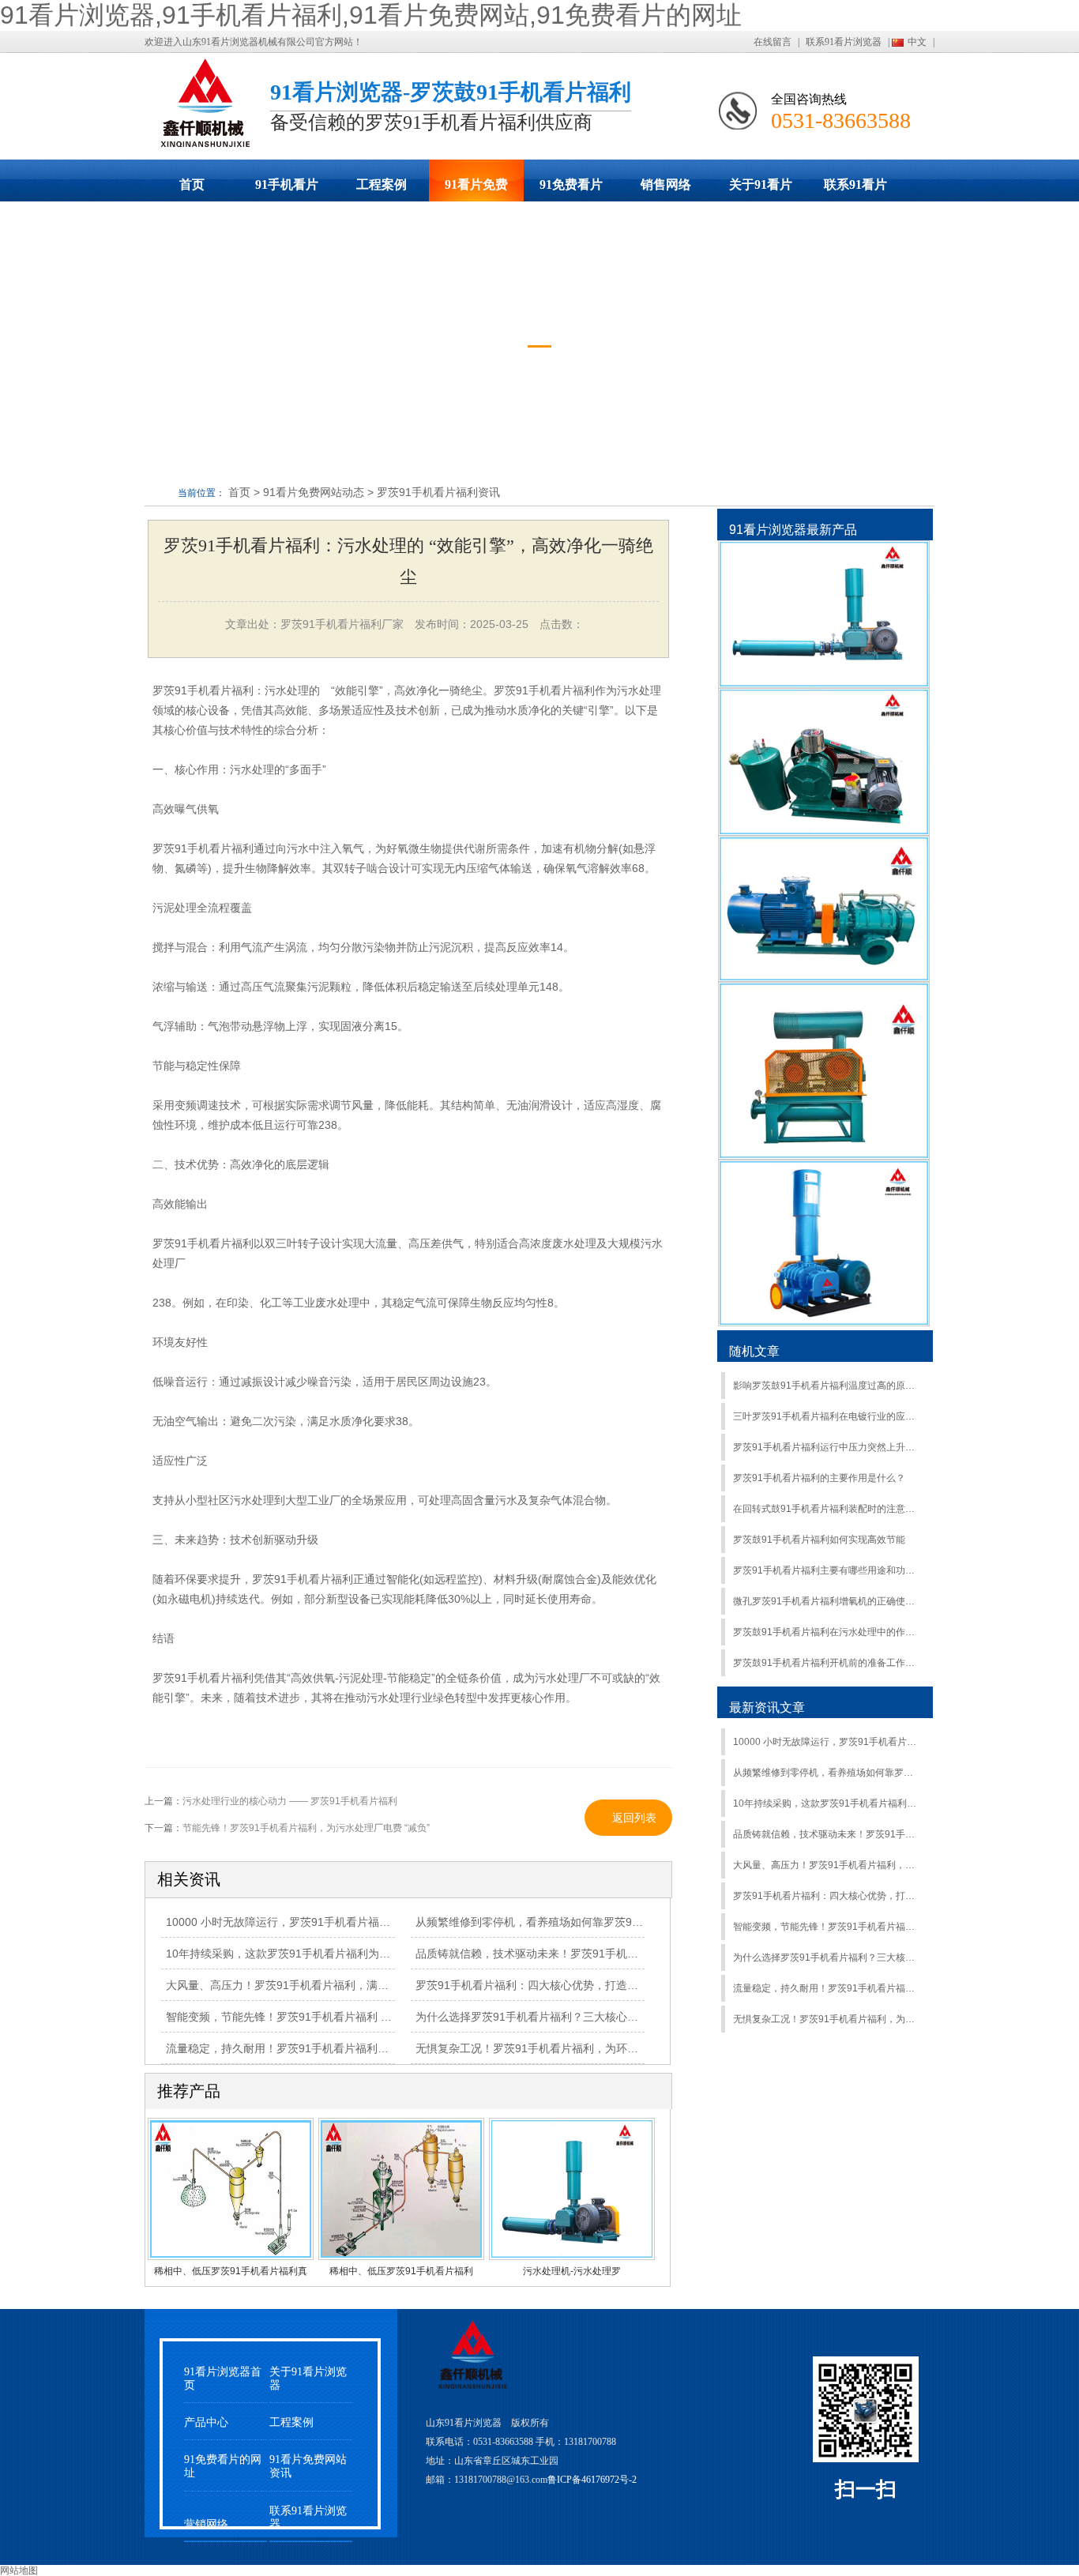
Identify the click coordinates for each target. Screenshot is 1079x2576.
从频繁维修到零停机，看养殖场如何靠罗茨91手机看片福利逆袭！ (827, 1773)
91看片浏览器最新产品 (793, 530)
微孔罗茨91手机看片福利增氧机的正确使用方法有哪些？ (827, 1601)
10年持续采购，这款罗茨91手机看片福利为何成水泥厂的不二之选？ (827, 1803)
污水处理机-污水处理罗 (572, 2271)
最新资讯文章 (767, 1707)
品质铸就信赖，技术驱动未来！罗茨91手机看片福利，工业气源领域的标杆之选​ (827, 1834)
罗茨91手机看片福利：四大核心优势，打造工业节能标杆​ (827, 1896)
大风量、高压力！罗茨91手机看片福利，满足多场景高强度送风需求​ (827, 1865)
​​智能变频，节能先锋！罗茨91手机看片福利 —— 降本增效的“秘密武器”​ (827, 1927)
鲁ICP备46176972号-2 (592, 2480)
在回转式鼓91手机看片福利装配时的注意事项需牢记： (827, 1509)
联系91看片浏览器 (844, 42)
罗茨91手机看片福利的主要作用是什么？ (819, 1478)
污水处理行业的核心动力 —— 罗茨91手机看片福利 (290, 1801)
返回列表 (634, 1818)
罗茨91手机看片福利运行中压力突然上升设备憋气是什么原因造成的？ (827, 1447)
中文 (917, 42)
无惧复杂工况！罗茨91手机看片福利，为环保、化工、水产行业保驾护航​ (593, 2048)
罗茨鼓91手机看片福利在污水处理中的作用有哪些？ (827, 1632)
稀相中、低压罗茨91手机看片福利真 (231, 2271)
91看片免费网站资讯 (308, 2466)
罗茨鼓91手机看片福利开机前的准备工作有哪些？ (827, 1663)
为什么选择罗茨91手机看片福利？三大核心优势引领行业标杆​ (827, 1957)
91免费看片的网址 (571, 190)
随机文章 (754, 1351)
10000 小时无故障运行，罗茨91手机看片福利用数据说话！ (311, 1922)
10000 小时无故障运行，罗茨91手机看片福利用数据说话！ (827, 1742)
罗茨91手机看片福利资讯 (438, 492)
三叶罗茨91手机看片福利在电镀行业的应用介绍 (827, 1416)
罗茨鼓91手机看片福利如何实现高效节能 (819, 1540)
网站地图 (19, 2570)
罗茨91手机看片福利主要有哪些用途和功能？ (827, 1570)
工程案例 (382, 184)
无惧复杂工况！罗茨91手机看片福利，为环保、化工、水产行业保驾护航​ (827, 2019)
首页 (192, 184)
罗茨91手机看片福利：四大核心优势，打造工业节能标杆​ (555, 1985)
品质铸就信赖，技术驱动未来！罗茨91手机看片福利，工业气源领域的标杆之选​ (610, 1954)
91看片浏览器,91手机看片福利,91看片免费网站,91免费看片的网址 (371, 15)
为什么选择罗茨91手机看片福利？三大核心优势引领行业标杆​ (566, 2017)
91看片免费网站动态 (476, 190)
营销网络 (206, 2524)
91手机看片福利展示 (287, 190)
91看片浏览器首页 (223, 2379)
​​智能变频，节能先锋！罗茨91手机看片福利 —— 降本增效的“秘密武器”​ (340, 2017)
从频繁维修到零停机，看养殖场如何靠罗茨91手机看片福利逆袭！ (577, 1922)
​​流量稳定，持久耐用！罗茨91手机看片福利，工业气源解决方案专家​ (827, 1988)
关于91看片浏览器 (761, 190)
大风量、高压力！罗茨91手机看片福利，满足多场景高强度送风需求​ (333, 1985)
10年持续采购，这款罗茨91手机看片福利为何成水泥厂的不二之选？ (333, 1954)
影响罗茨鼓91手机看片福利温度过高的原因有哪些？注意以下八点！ (827, 1386)
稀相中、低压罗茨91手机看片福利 (401, 2271)
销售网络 (666, 184)
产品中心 (206, 2422)
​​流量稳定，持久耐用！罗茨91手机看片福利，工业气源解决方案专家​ (333, 2048)
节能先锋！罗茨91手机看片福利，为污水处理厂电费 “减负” (306, 1828)
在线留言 (773, 42)
